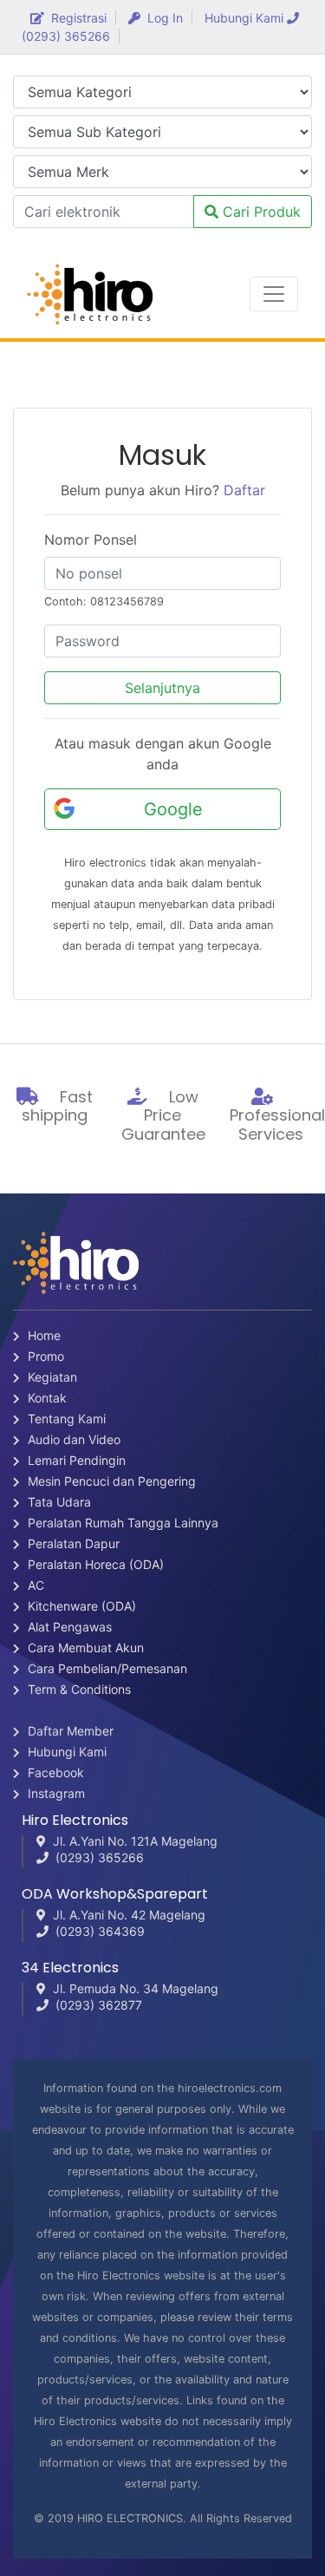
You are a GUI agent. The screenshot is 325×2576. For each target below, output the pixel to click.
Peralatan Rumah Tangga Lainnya (121, 1523)
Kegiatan (51, 1377)
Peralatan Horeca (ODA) (94, 1564)
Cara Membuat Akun (84, 1648)
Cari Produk (260, 212)
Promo (44, 1356)
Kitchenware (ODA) (80, 1606)
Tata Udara (58, 1502)
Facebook (54, 1772)
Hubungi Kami (65, 1752)
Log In (162, 18)
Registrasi (75, 18)
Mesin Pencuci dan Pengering (110, 1481)
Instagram (55, 1793)
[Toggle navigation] (274, 294)
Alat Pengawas (68, 1627)
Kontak (45, 1398)
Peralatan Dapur (72, 1543)
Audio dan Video (72, 1439)
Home (42, 1335)
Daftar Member (69, 1731)
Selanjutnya (162, 688)
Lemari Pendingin (75, 1460)
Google (173, 809)
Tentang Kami (65, 1419)
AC (34, 1585)
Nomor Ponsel (91, 539)
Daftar (244, 490)
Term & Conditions (78, 1689)
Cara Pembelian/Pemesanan (106, 1668)
